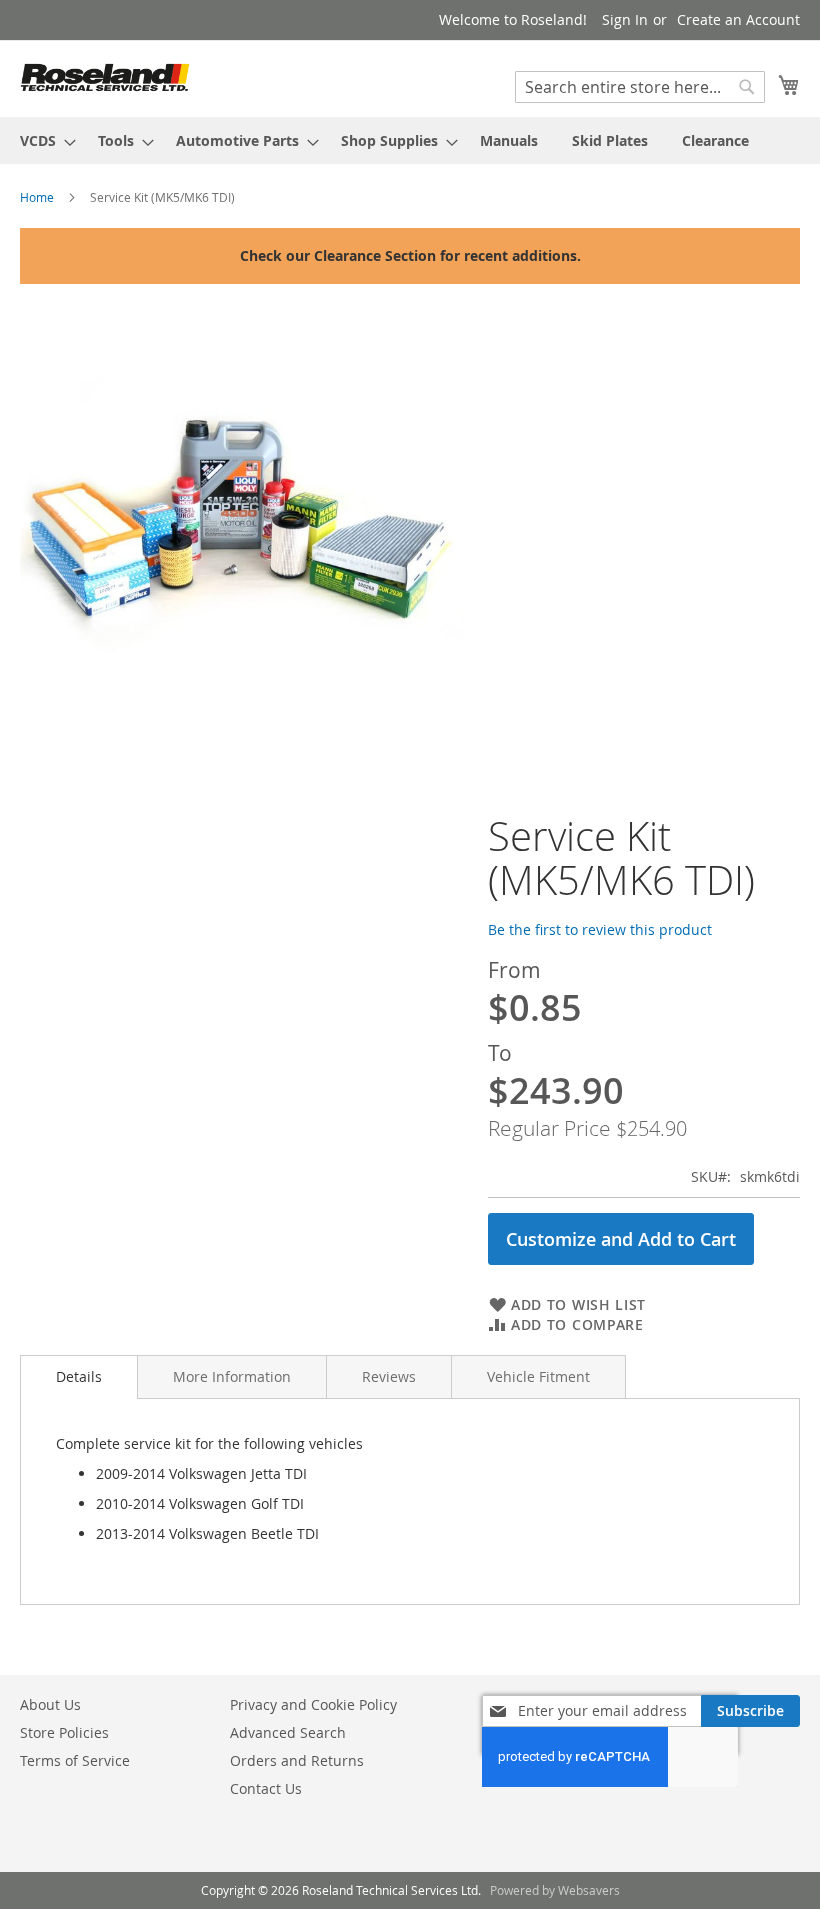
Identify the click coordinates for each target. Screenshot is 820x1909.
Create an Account (738, 19)
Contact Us (266, 1788)
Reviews (389, 1376)
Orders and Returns (297, 1760)
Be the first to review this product (600, 929)
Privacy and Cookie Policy (313, 1704)
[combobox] (640, 87)
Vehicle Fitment (538, 1376)
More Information (232, 1376)
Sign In (625, 19)
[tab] (79, 1377)
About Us (50, 1704)
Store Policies (64, 1732)
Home (37, 197)
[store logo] (105, 77)
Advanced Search (288, 1732)
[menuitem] (42, 140)
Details (79, 1376)
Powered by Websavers (555, 1890)
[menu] (410, 140)
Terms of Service (75, 1760)
